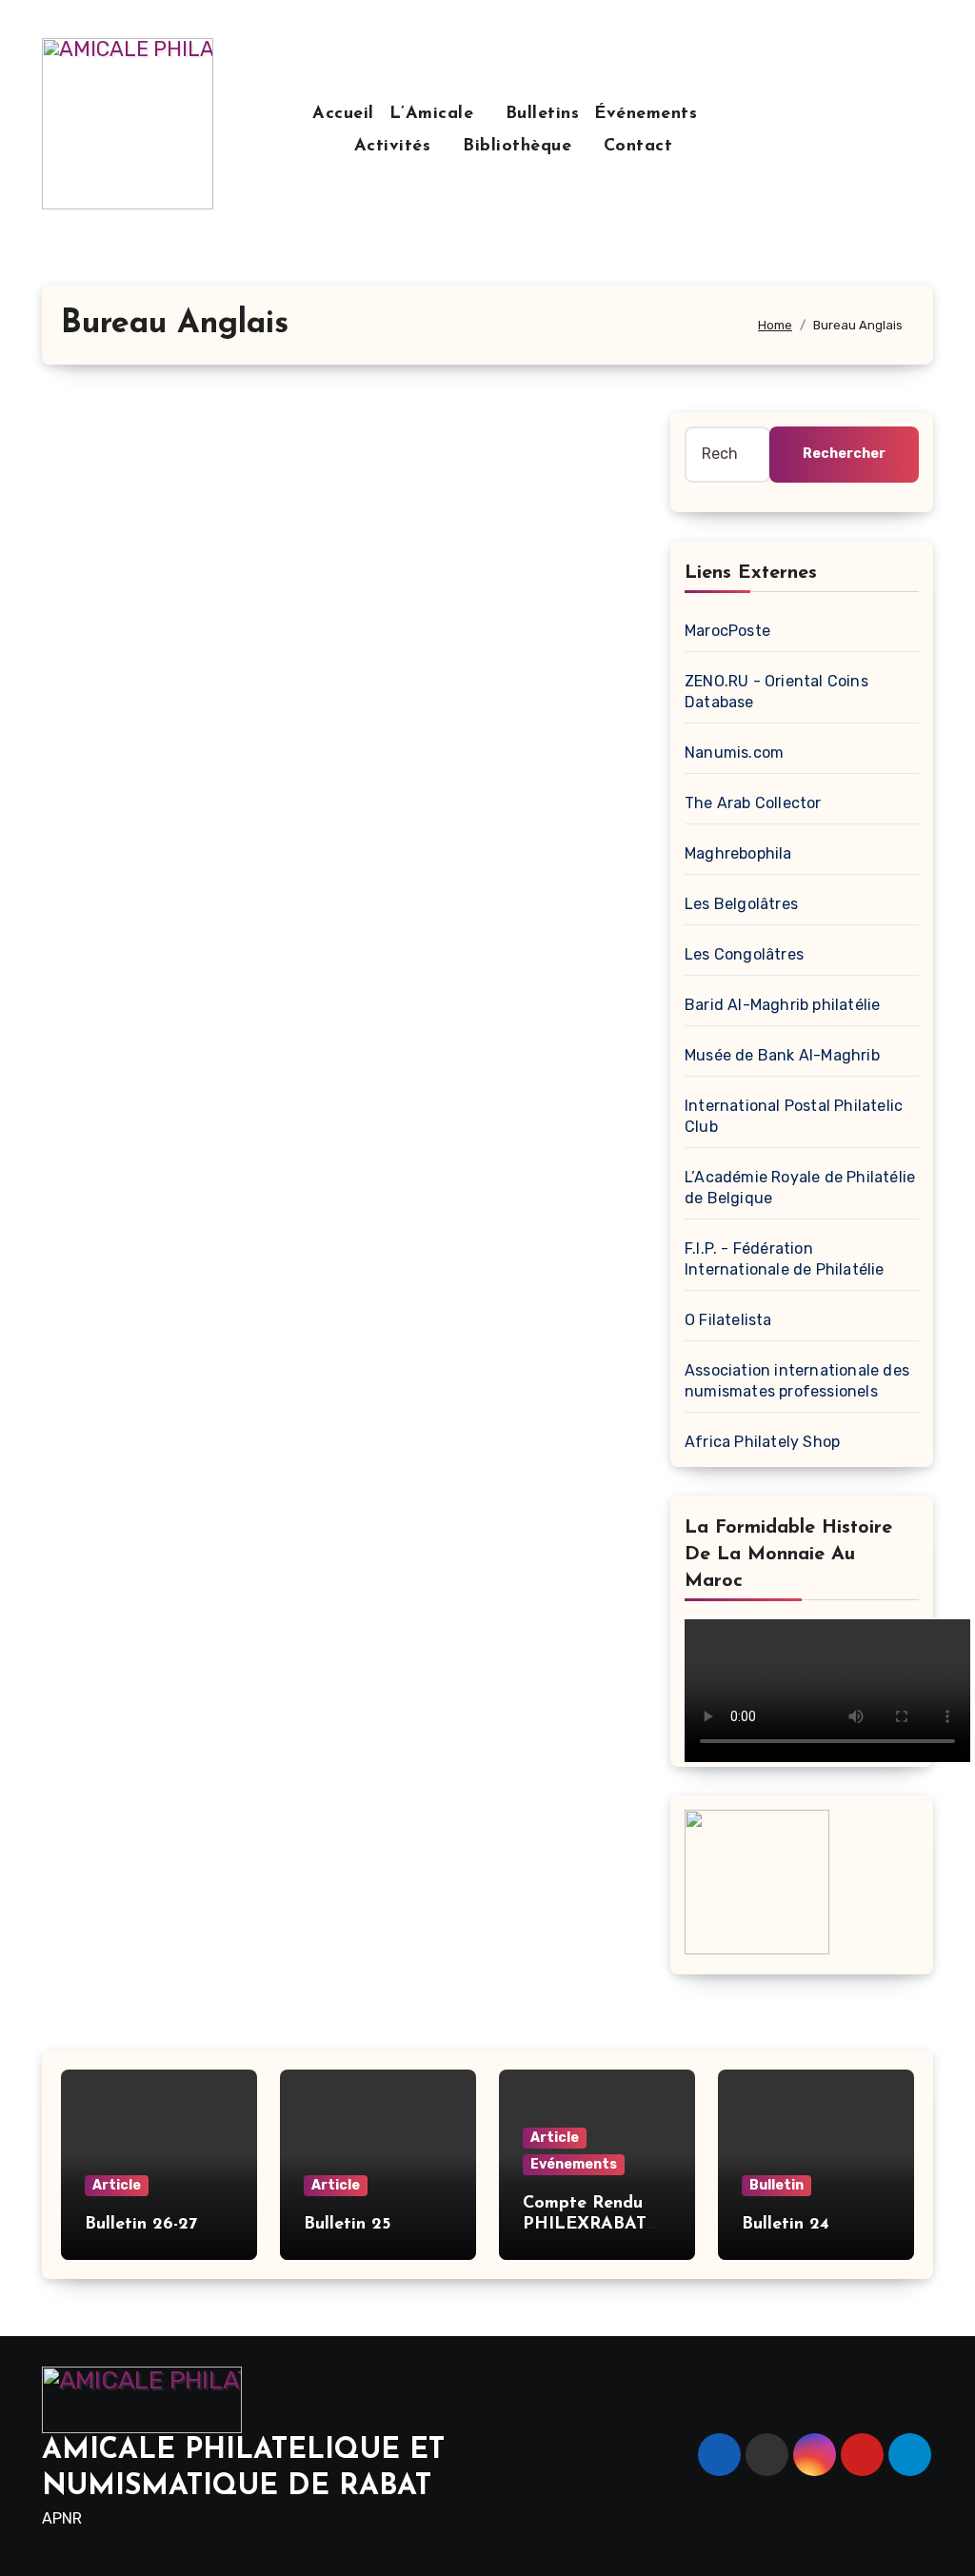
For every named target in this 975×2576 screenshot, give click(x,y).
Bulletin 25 (347, 2225)
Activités (396, 147)
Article (117, 2185)
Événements (649, 114)
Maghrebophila (738, 853)
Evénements (574, 2164)
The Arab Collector (753, 803)
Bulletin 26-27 (141, 2225)
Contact (638, 147)
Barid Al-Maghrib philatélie (782, 1005)
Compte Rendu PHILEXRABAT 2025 (585, 2224)
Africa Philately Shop (762, 1442)
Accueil (343, 114)
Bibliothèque (520, 147)
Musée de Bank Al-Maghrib (782, 1055)
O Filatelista (728, 1320)
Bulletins (543, 114)
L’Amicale (435, 114)
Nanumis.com (734, 753)
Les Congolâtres (744, 954)
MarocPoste (727, 631)
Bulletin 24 (786, 2225)
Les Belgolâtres (741, 904)
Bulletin (776, 2185)
